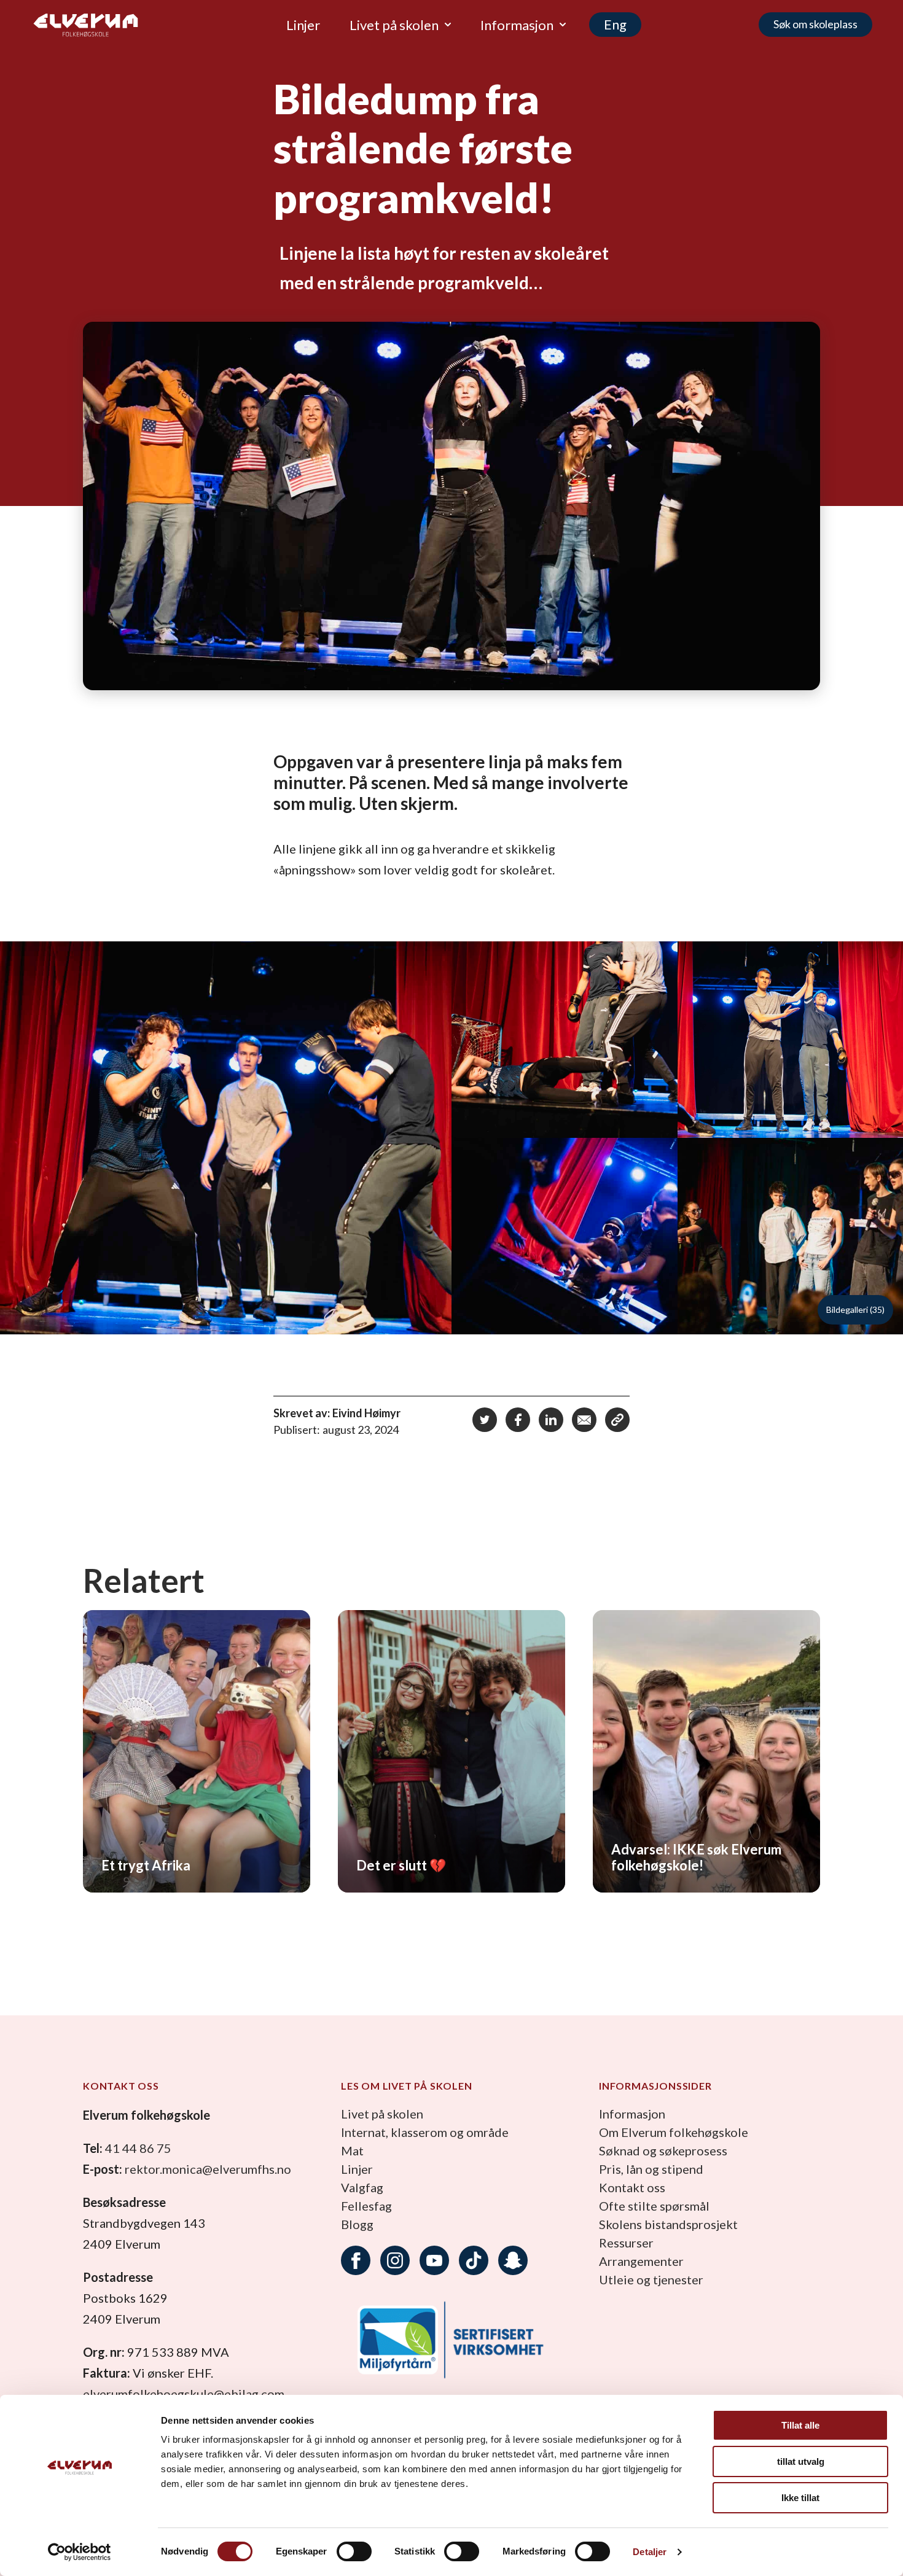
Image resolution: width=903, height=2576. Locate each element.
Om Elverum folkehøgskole (674, 2132)
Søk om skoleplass (815, 24)
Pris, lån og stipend (651, 2169)
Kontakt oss (632, 2187)
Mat (352, 2150)
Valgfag (362, 2187)
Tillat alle (800, 2425)
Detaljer (650, 2552)
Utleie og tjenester (651, 2279)
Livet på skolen (382, 2114)
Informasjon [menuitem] (517, 25)
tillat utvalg (801, 2461)
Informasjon (632, 2114)
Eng (615, 24)
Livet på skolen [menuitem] (394, 25)
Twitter (485, 1420)
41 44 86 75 (138, 2148)
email (584, 1420)
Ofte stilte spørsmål (654, 2206)
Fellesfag (366, 2206)
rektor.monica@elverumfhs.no (208, 2169)
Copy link (617, 1420)
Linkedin (551, 1420)
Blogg (357, 2224)
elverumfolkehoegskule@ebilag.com (184, 2394)
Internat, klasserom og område (425, 2132)
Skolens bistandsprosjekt (668, 2224)
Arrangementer (641, 2261)
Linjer (357, 2169)
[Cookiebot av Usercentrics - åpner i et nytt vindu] (80, 2552)
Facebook (518, 1420)
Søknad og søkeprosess (663, 2150)
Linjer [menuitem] (303, 25)
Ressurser (626, 2243)
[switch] (354, 2551)
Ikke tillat (800, 2498)
